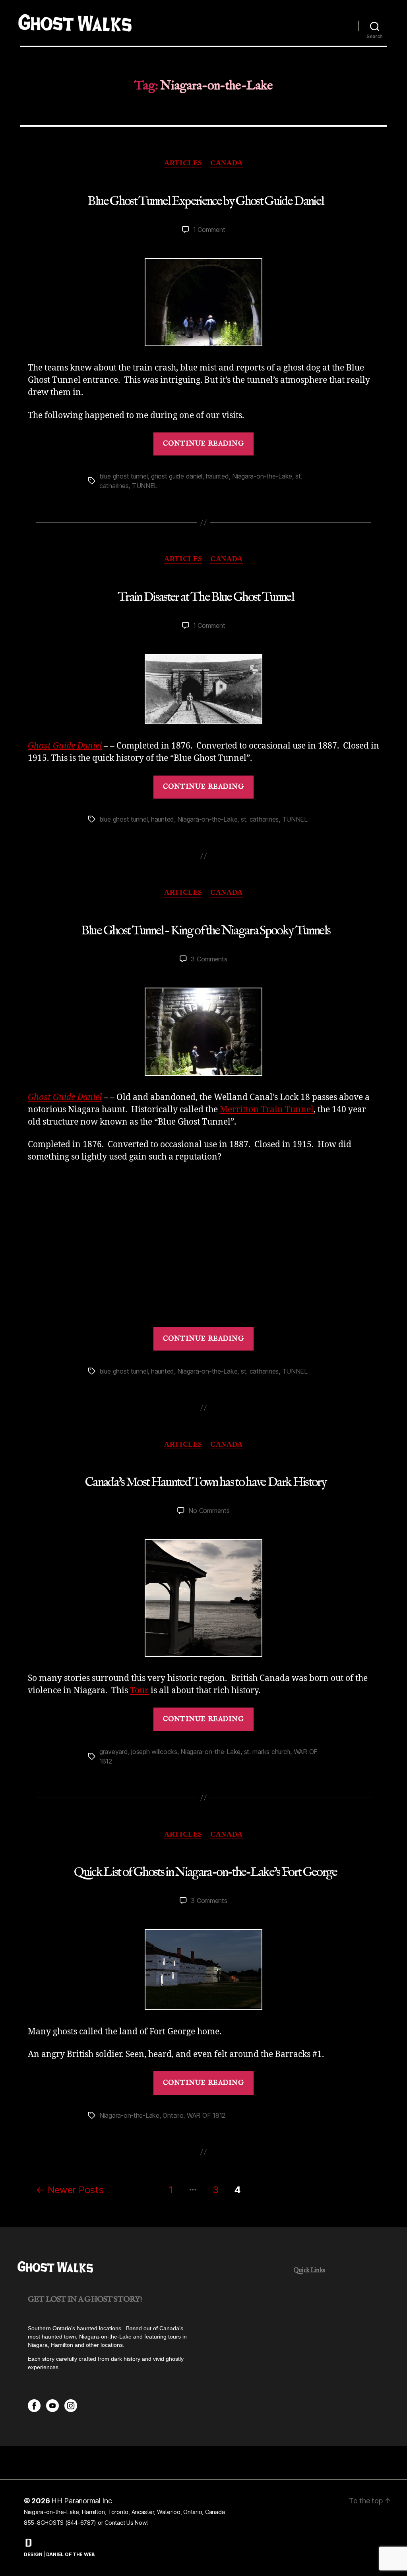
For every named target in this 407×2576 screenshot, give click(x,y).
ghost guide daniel (177, 476)
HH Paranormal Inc (82, 2501)
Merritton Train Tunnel (267, 1110)
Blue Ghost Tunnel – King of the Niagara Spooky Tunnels (205, 931)
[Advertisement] (203, 1245)
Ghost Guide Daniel (65, 746)
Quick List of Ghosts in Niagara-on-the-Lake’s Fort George (205, 1873)
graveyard (114, 1752)
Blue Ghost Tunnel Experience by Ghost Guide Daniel (205, 202)
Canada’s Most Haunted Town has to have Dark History (205, 1483)
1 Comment (209, 230)
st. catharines (260, 819)
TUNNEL (145, 486)
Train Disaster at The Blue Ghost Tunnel (205, 597)
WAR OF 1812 (206, 2115)
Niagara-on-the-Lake (262, 476)
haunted (217, 476)
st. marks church (267, 1752)
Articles (183, 163)
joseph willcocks (154, 1752)
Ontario (173, 2115)
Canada (227, 163)
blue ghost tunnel (123, 476)
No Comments (209, 1511)
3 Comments (209, 959)
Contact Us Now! (126, 2523)
